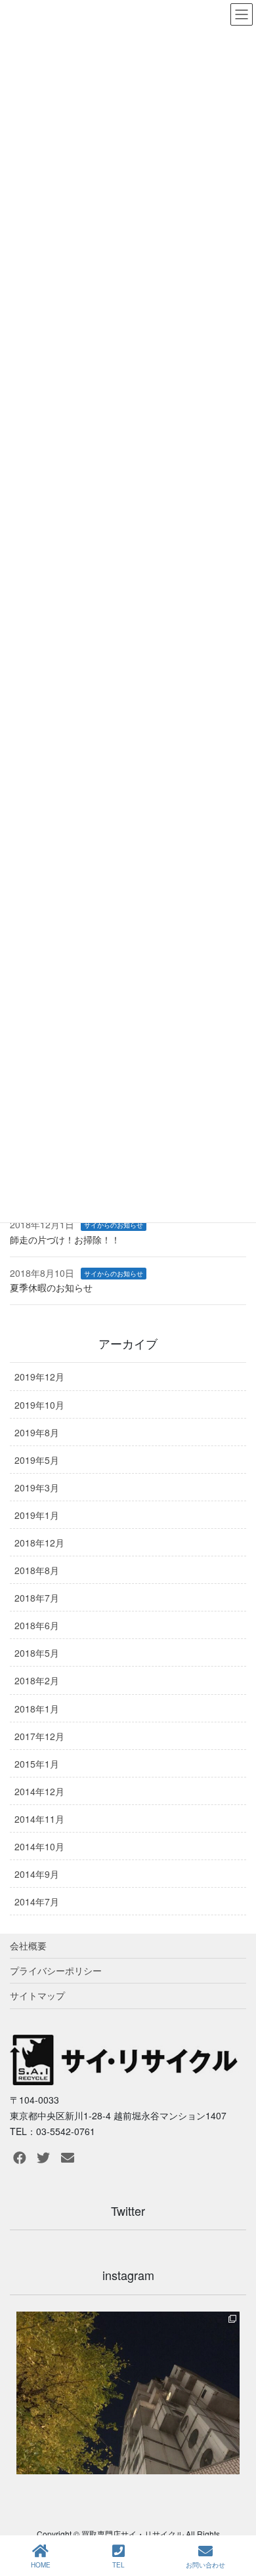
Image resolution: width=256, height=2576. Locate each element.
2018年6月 (37, 1625)
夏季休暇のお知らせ (51, 1287)
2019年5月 (37, 1460)
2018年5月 (37, 1653)
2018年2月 (37, 1680)
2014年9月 (37, 1874)
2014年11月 (39, 1819)
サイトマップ (37, 1995)
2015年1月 (37, 1764)
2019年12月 (39, 1377)
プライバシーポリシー (56, 1970)
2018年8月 (37, 1570)
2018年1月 (37, 1709)
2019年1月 (37, 1515)
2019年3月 (37, 1487)
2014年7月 (37, 1901)
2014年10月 (39, 1846)
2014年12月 (39, 1791)
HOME (41, 2565)
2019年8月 (37, 1432)
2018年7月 (37, 1598)
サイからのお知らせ (114, 1225)
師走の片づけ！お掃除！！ (65, 1239)
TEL (118, 2565)
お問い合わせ (205, 2565)
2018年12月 (39, 1543)
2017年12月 (39, 1736)
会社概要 (28, 1945)
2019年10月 (39, 1405)
